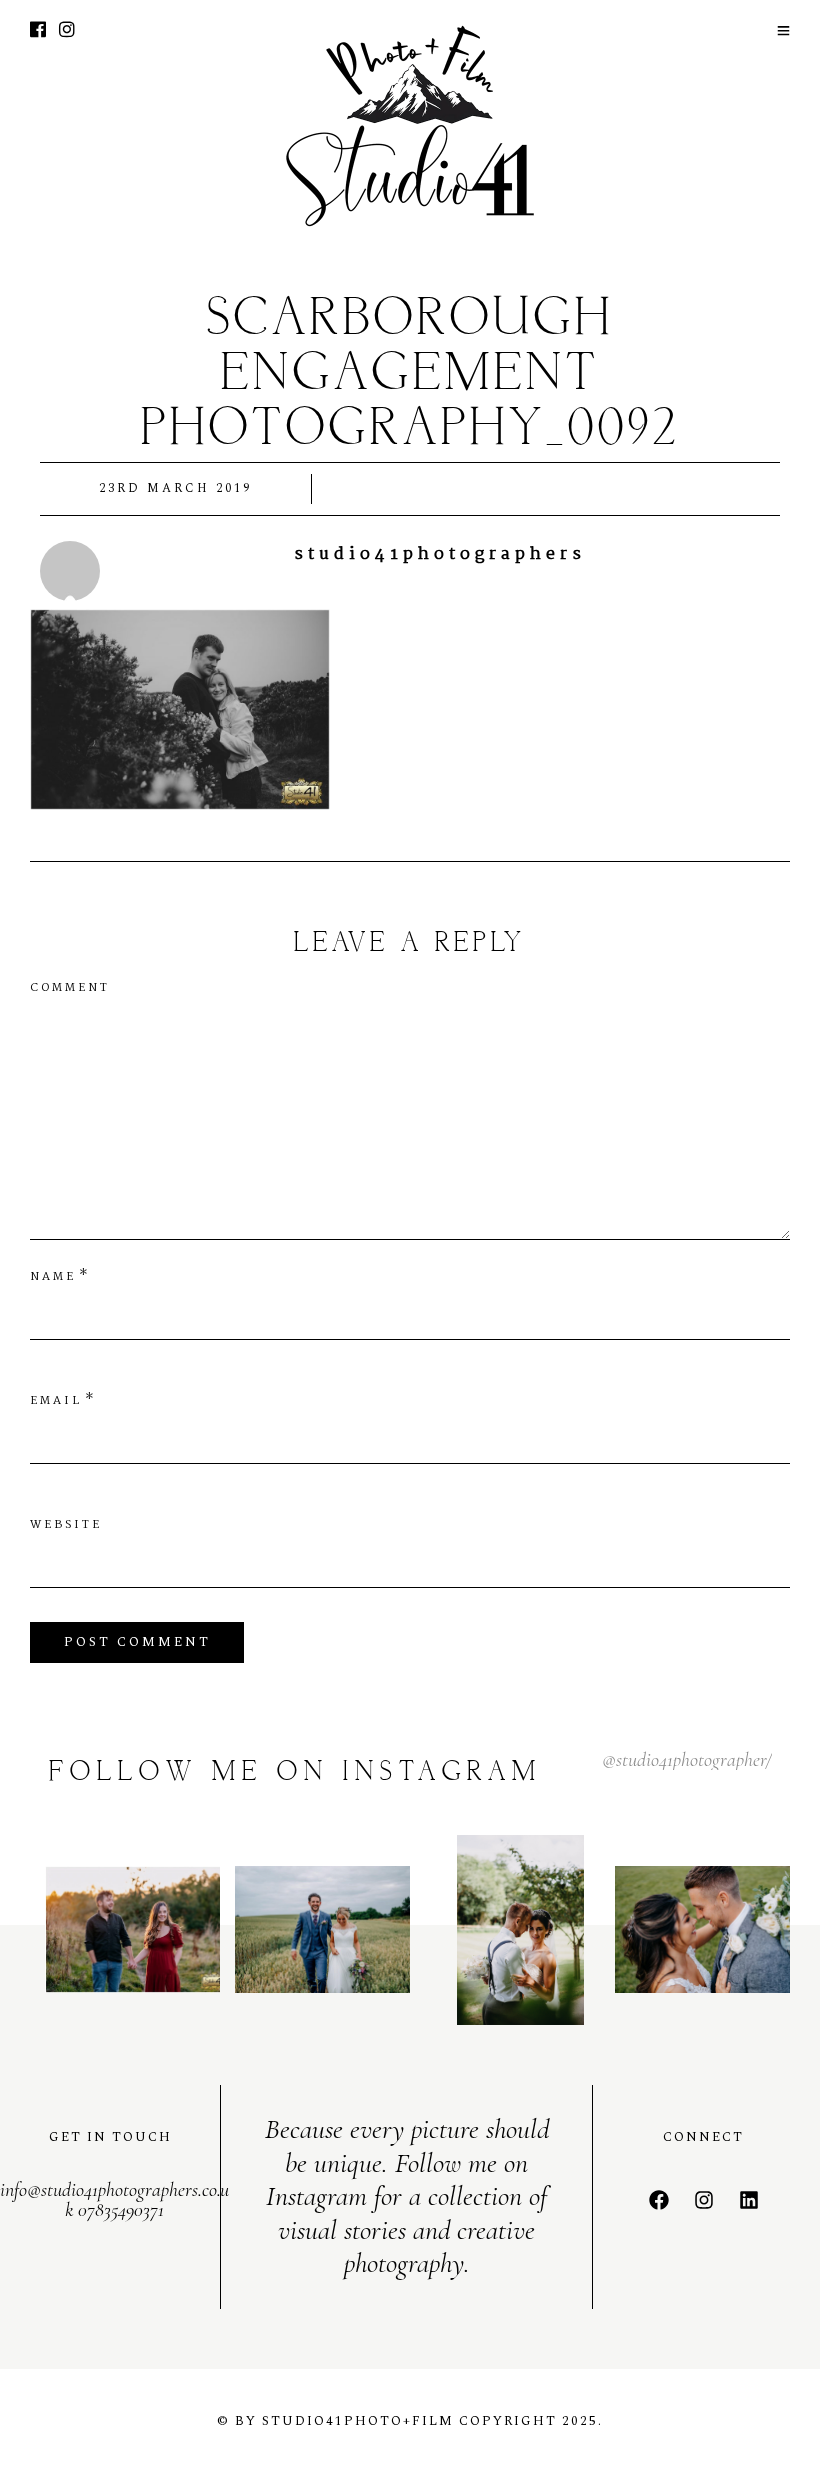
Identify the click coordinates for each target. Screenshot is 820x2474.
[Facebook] (659, 2200)
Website (66, 1525)
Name (53, 1277)
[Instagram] (67, 32)
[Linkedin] (749, 2200)
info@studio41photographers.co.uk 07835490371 (114, 2200)
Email (56, 1401)
